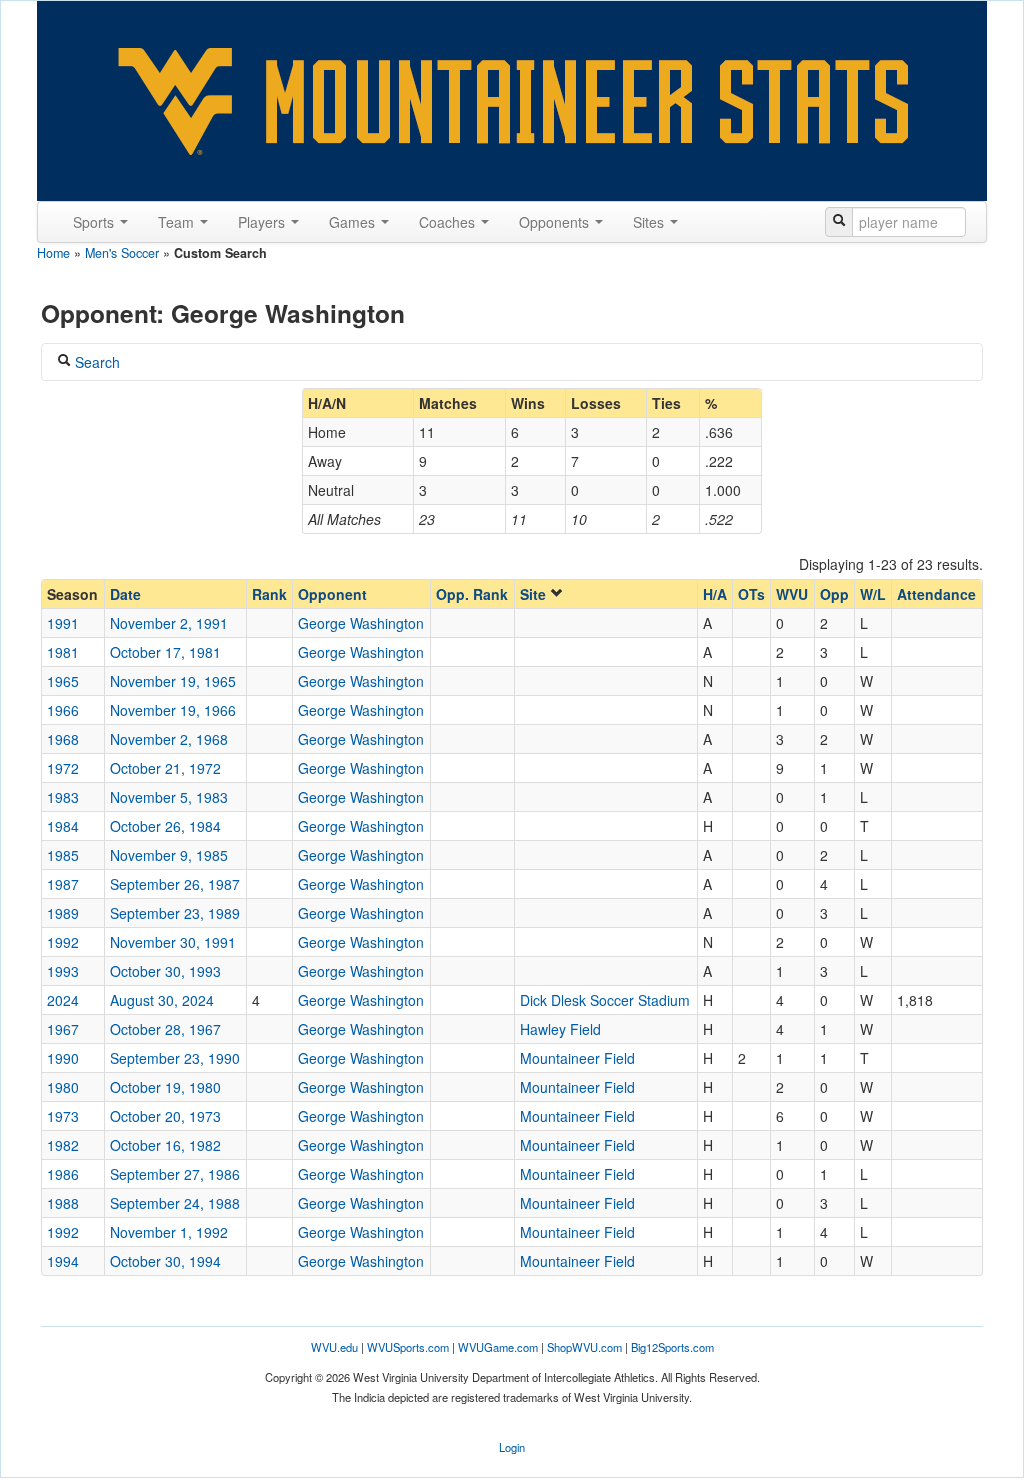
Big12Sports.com (672, 1347)
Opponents (556, 222)
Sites (650, 222)
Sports (95, 222)
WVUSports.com (408, 1347)
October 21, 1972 (165, 768)
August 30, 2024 (162, 1000)
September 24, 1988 (175, 1203)
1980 (63, 1087)
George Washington (361, 623)
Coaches (449, 222)
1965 (63, 681)
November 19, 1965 (173, 681)
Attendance (936, 594)
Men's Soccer (122, 253)
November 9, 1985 (169, 855)
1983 (63, 797)
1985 (63, 855)
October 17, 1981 (165, 652)
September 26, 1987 (175, 884)
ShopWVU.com (584, 1347)
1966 (63, 710)
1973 (63, 1116)
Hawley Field (560, 1029)
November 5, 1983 (169, 797)
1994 (63, 1261)
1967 (63, 1029)
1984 (63, 826)
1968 (63, 739)
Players (263, 222)
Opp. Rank (472, 594)
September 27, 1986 (175, 1174)
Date (125, 594)
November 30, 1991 (173, 942)
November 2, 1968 (169, 739)
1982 (63, 1145)
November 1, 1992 (169, 1232)
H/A (715, 594)
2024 (63, 1000)
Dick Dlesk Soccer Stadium (605, 1000)
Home (53, 253)
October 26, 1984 (165, 826)
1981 (63, 652)
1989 (63, 913)
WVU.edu (334, 1347)
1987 (63, 884)
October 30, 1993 (165, 971)
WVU (792, 594)
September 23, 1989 (175, 913)
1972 (63, 768)
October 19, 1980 (165, 1087)
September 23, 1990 (175, 1058)
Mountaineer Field (577, 1058)
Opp (834, 594)
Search (95, 362)
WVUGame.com (498, 1347)
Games (354, 222)
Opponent (332, 594)
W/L (873, 594)
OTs (751, 594)
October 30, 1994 (165, 1261)
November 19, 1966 (173, 710)
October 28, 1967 (165, 1029)
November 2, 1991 (169, 623)
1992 (63, 942)
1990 (63, 1058)
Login (512, 1447)
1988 (63, 1203)
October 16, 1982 (165, 1145)
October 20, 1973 (165, 1116)
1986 (63, 1174)
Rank (269, 594)
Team (178, 222)
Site (535, 594)
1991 (63, 623)
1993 (63, 971)
